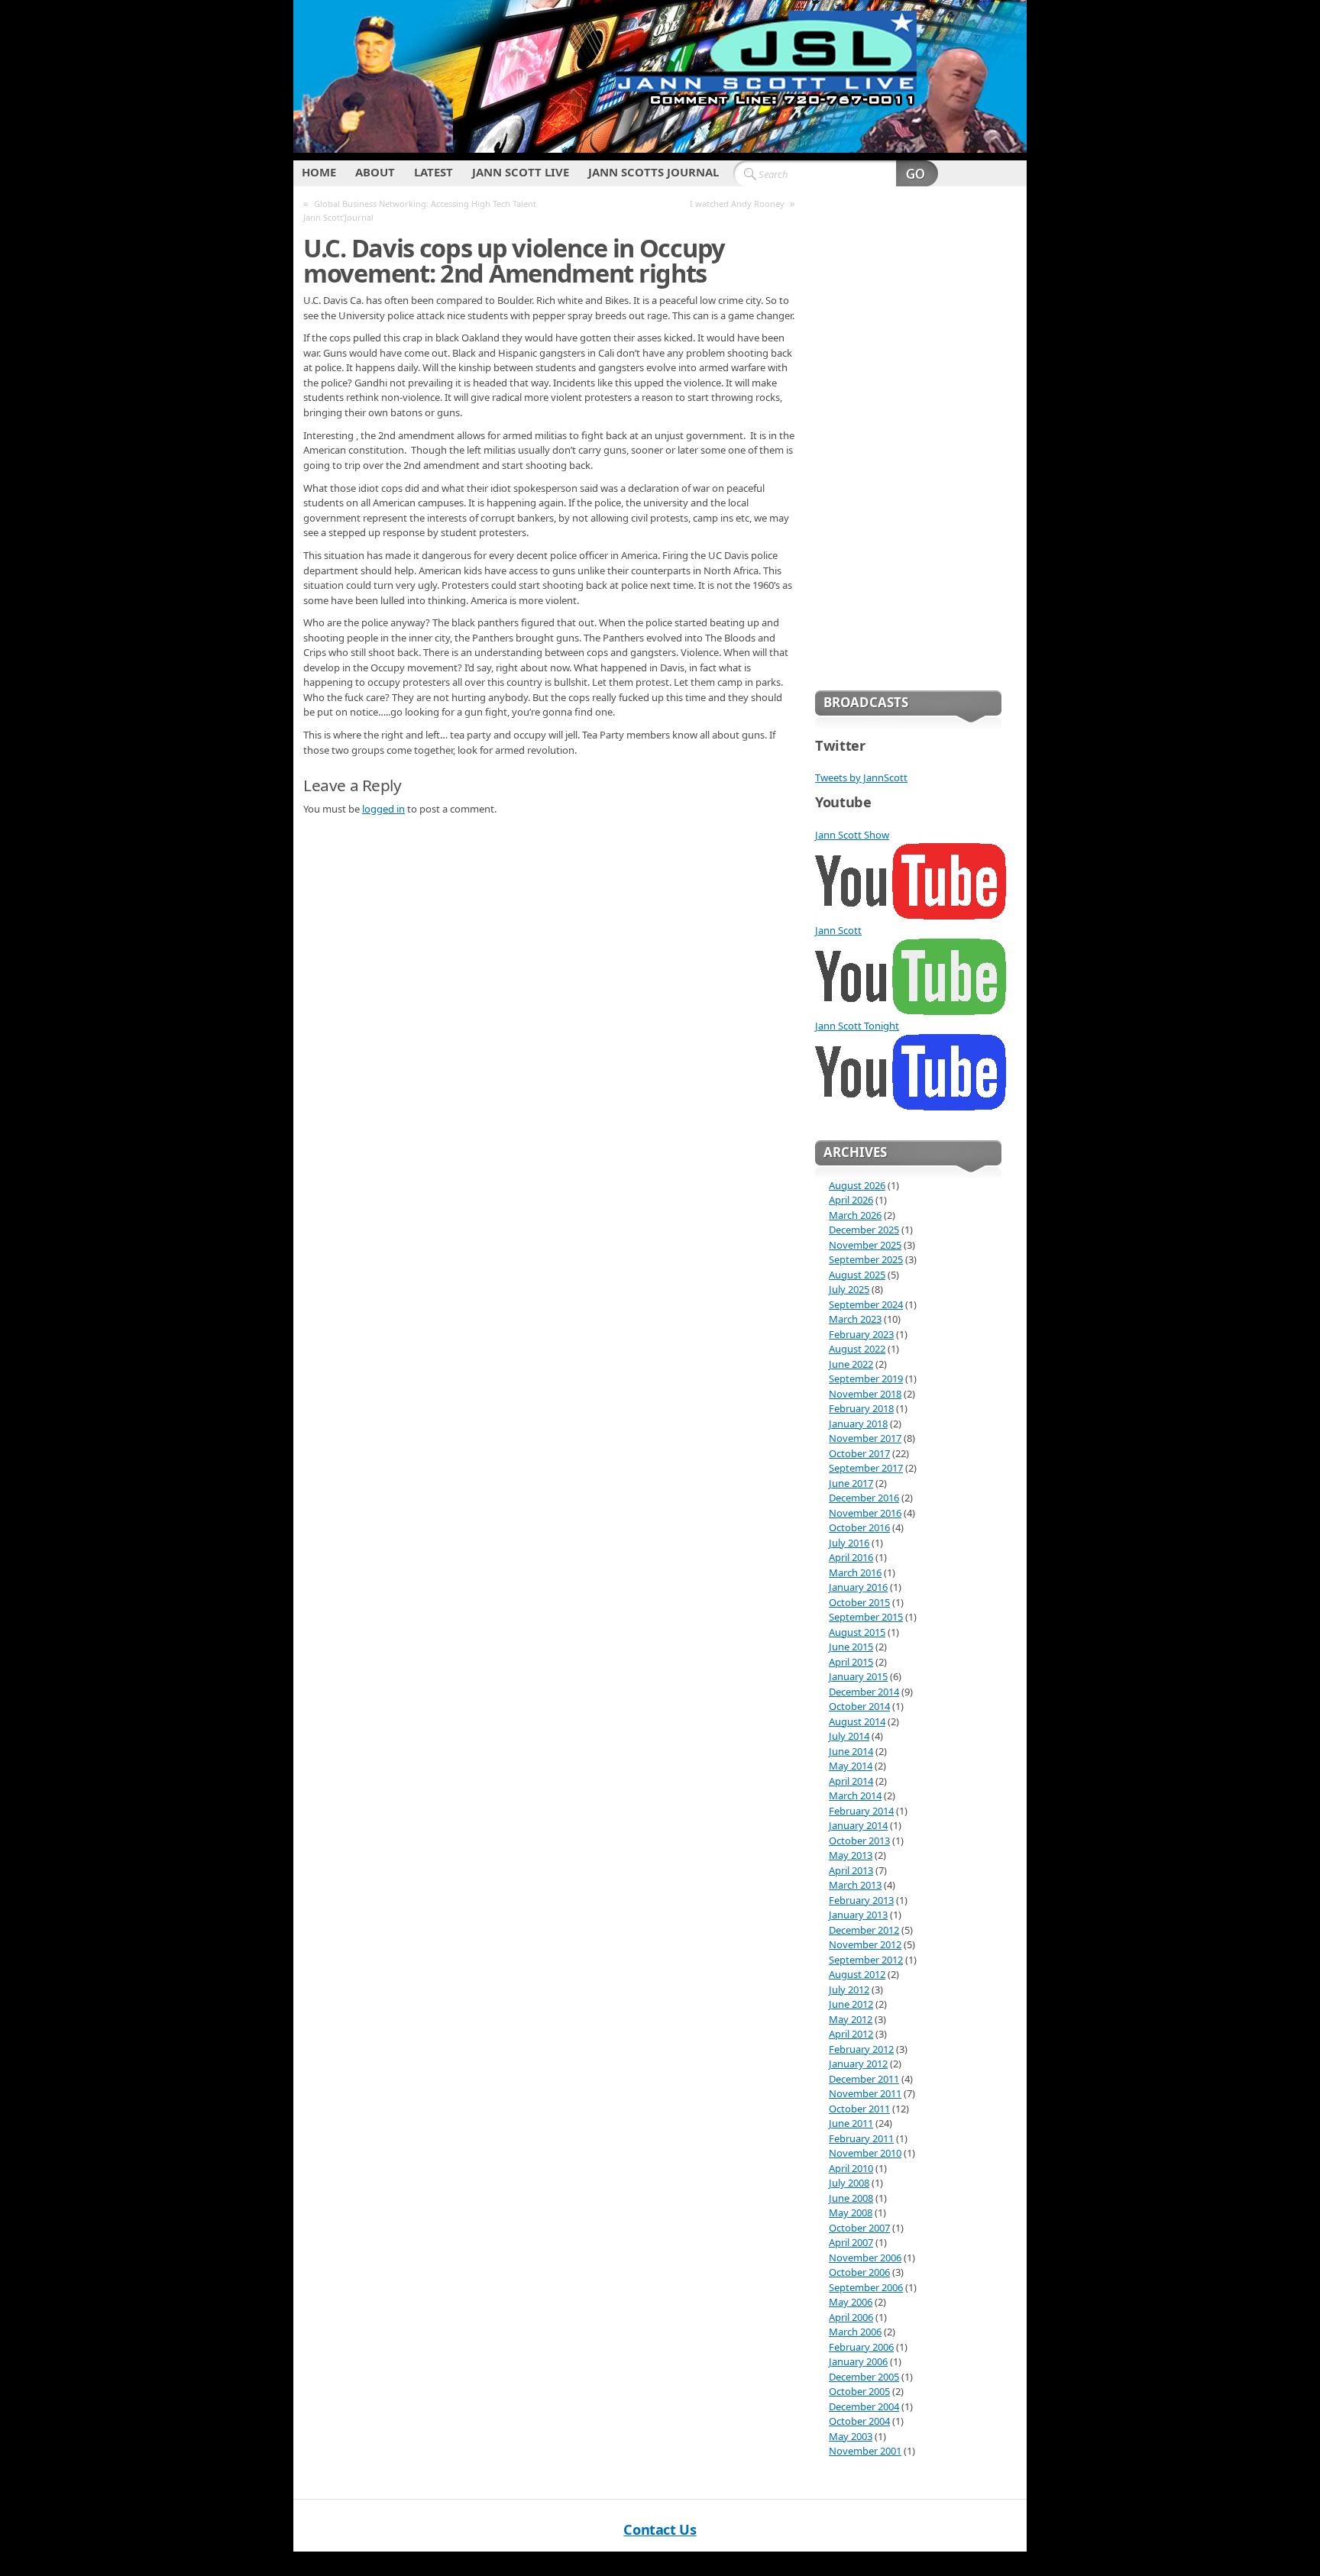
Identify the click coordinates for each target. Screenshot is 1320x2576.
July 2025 (849, 1289)
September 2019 (866, 1378)
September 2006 (866, 2287)
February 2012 (861, 2049)
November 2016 (865, 1513)
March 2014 (855, 1795)
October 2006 (859, 2272)
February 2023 (861, 1334)
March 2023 (855, 1319)
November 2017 (865, 1438)
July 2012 (849, 1989)
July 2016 (849, 1543)
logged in (383, 809)
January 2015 (858, 1676)
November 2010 (865, 2153)
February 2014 (861, 1811)
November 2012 (865, 1944)
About (375, 172)
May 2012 (851, 2019)
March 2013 (855, 1885)
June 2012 (851, 2004)
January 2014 (858, 1825)
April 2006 (851, 2317)
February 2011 (861, 2138)
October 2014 (859, 1706)
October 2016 (859, 1527)
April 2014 (851, 1781)
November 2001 (865, 2451)
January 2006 (858, 2361)
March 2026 (855, 1215)
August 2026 (857, 1185)
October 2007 (859, 2228)
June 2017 (851, 1483)
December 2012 (864, 1930)
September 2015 (866, 1617)
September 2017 (866, 1468)
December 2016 (864, 1498)
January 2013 (858, 1915)
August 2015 (857, 1632)
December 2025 (864, 1230)
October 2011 (859, 2109)
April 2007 (851, 2242)
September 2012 (866, 1960)
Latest (434, 172)
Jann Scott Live (521, 172)
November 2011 (865, 2093)
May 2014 (851, 1766)
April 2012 (851, 2034)
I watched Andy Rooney (737, 204)
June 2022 (851, 1364)
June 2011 (851, 2123)
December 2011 (864, 2079)
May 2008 (851, 2212)
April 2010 (851, 2168)
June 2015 (851, 1647)
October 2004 (859, 2421)
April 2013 (851, 1870)
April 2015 (851, 1662)
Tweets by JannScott (861, 777)
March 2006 (855, 2332)
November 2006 (865, 2258)
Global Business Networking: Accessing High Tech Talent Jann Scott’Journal (420, 210)
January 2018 (858, 1424)
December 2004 (864, 2406)
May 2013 (851, 1855)
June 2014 (851, 1751)
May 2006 (851, 2302)
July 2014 (849, 1736)
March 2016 (855, 1572)
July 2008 (849, 2183)
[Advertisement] (908, 435)
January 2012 (858, 2064)
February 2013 (861, 1900)
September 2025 (866, 1259)
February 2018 (861, 1408)
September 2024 (866, 1304)
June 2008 (851, 2198)
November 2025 (865, 1245)
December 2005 (864, 2377)
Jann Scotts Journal (654, 172)
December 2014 (864, 1692)
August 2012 (857, 1974)
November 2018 (865, 1394)
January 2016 (858, 1587)
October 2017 (859, 1453)
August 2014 (857, 1721)
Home (319, 172)
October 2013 (859, 1841)
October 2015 (859, 1602)
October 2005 (859, 2391)
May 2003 (851, 2436)
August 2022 (857, 1349)
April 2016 (851, 1557)
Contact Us (660, 2529)
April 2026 (851, 1200)
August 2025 (857, 1275)
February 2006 (861, 2347)
